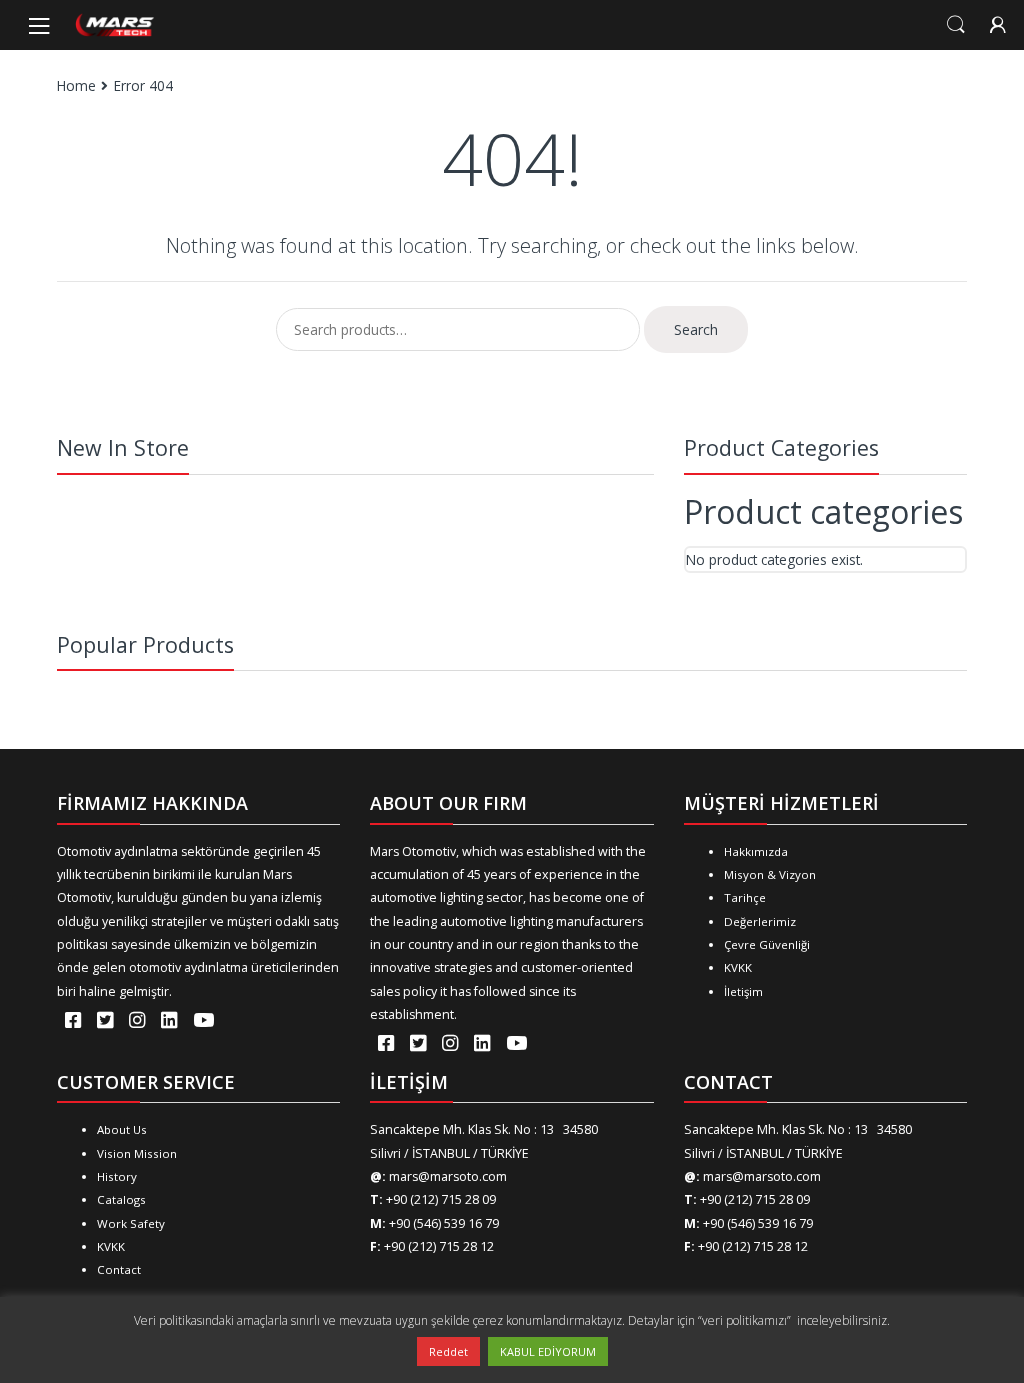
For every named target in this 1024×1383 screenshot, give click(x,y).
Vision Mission (137, 1153)
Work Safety (131, 1223)
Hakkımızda (756, 851)
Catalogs (121, 1199)
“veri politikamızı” (746, 1320)
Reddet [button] (448, 1351)
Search (956, 25)
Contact (119, 1269)
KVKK (738, 967)
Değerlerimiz (760, 921)
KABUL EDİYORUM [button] (548, 1351)
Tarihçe (745, 897)
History (117, 1176)
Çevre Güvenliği (767, 944)
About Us (122, 1129)
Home (76, 85)
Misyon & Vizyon (770, 874)
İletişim (743, 991)
